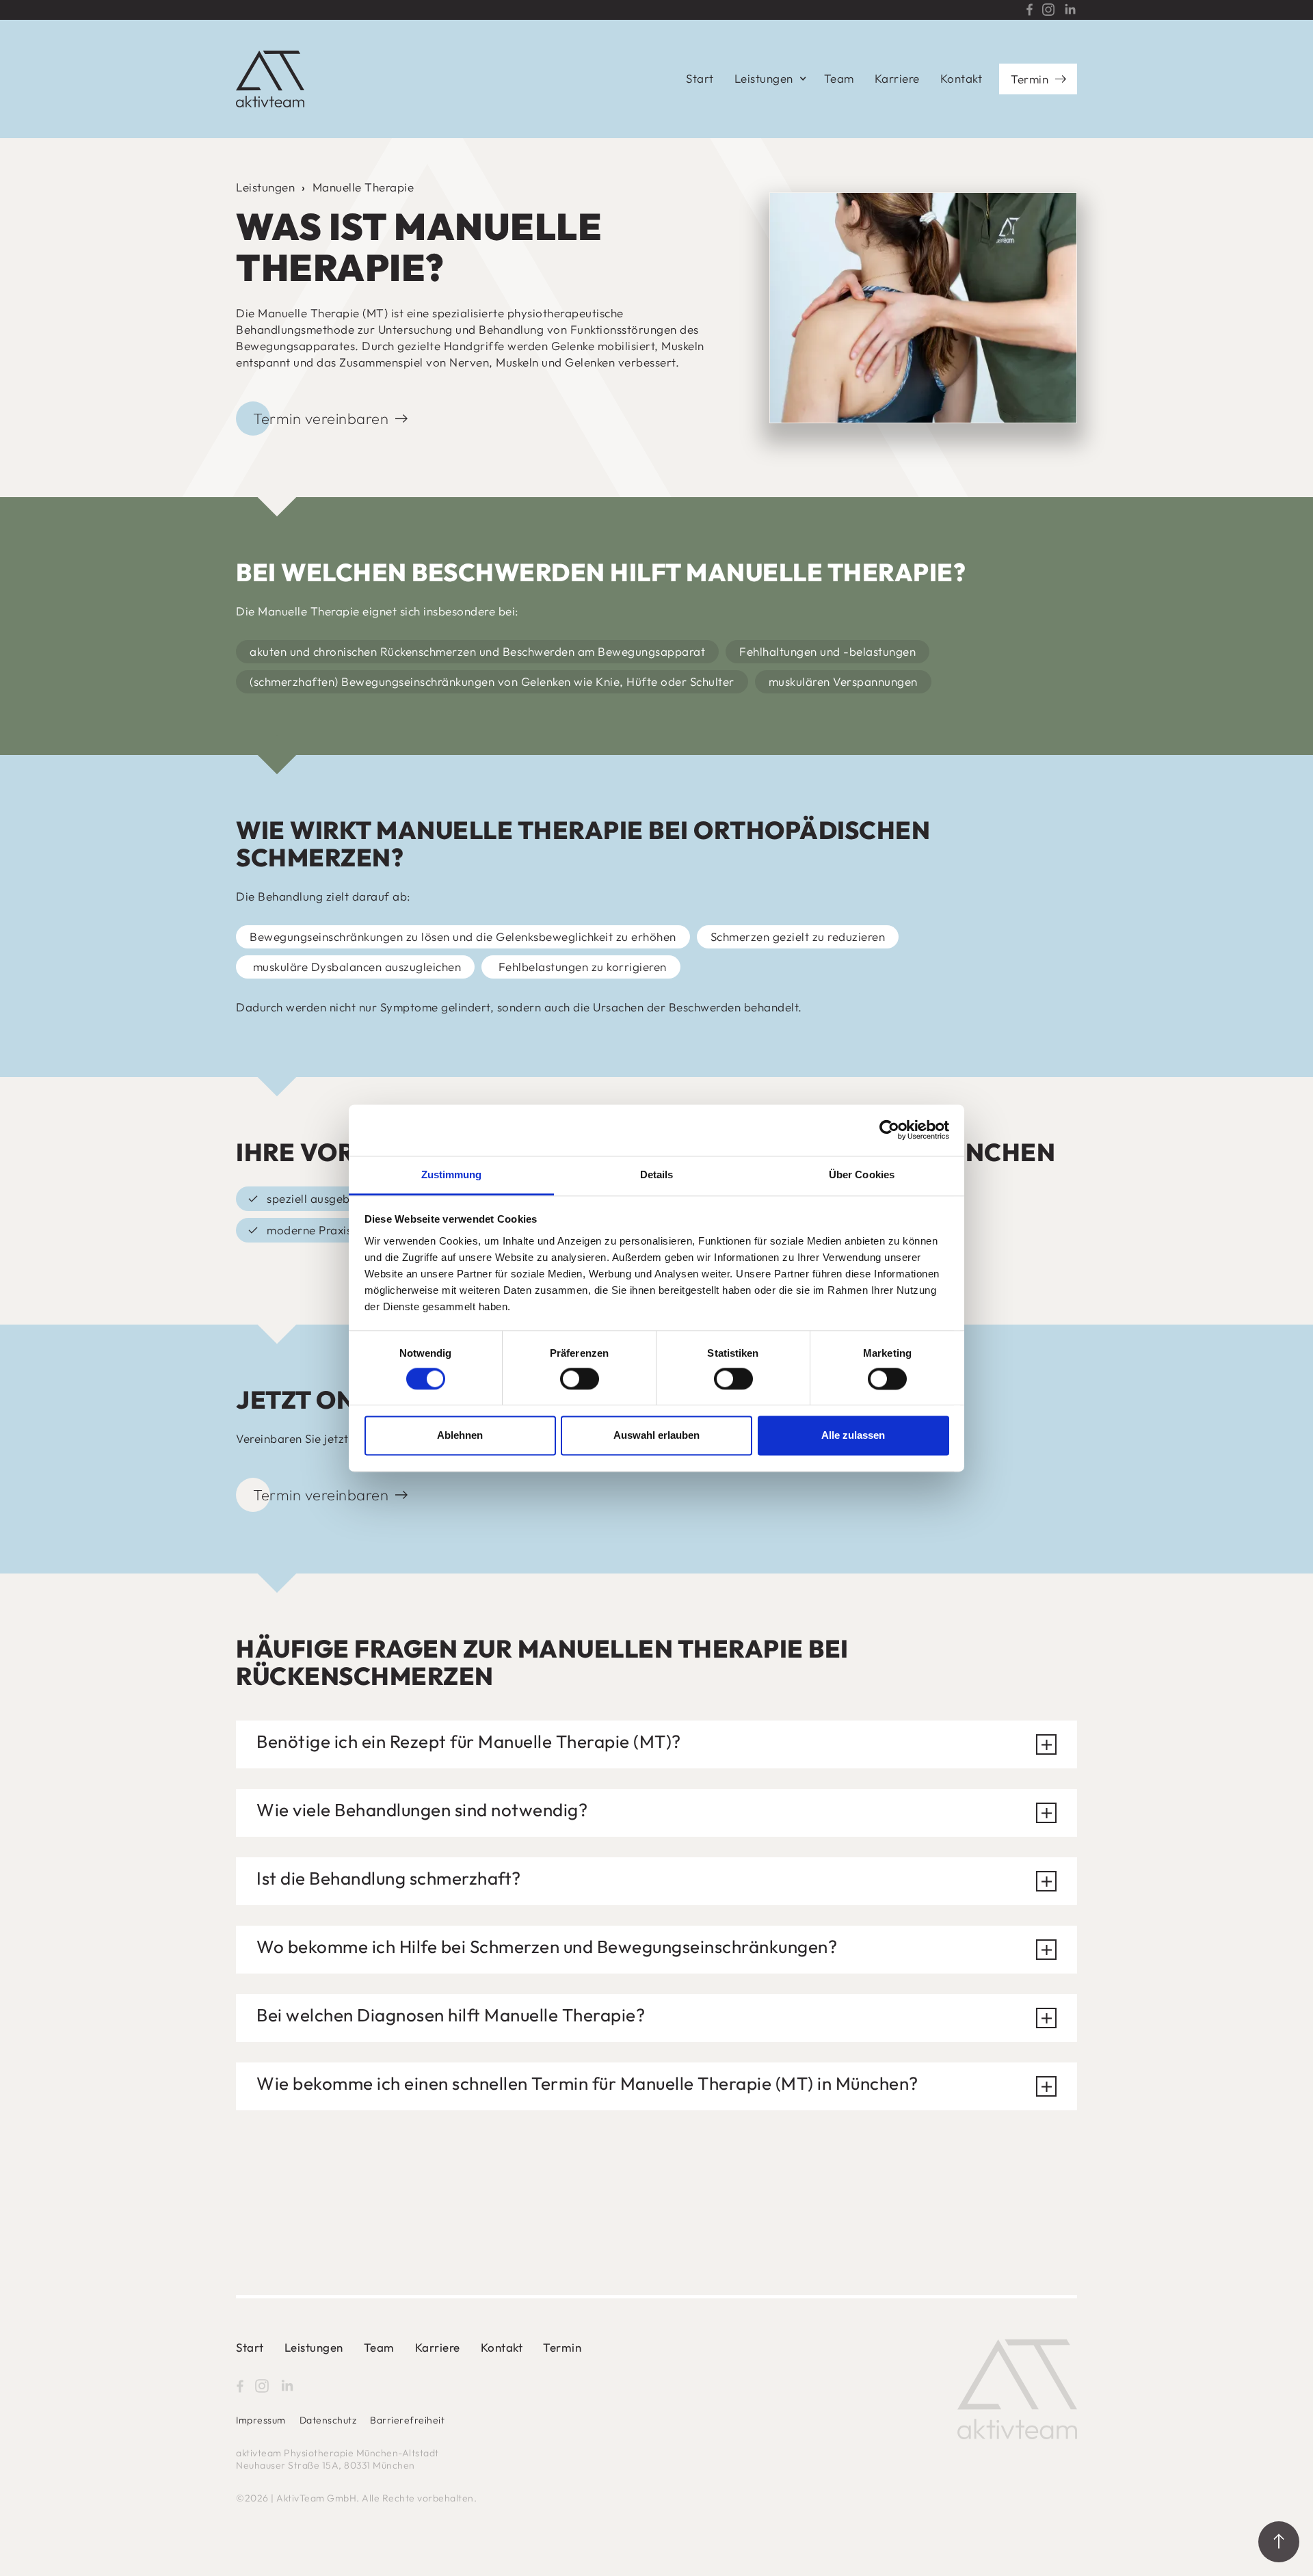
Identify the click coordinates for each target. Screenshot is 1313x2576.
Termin (1030, 79)
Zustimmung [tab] (452, 1174)
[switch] (580, 1379)
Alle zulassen (853, 1436)
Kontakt (961, 78)
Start (700, 78)
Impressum (261, 2420)
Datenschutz (328, 2420)
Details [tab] (657, 1174)
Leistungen (265, 187)
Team (839, 78)
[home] (270, 79)
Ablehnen (460, 1436)
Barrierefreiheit (407, 2420)
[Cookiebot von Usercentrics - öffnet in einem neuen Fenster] (889, 1130)
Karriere (897, 78)
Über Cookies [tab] (862, 1174)
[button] (769, 79)
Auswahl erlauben (656, 1436)
